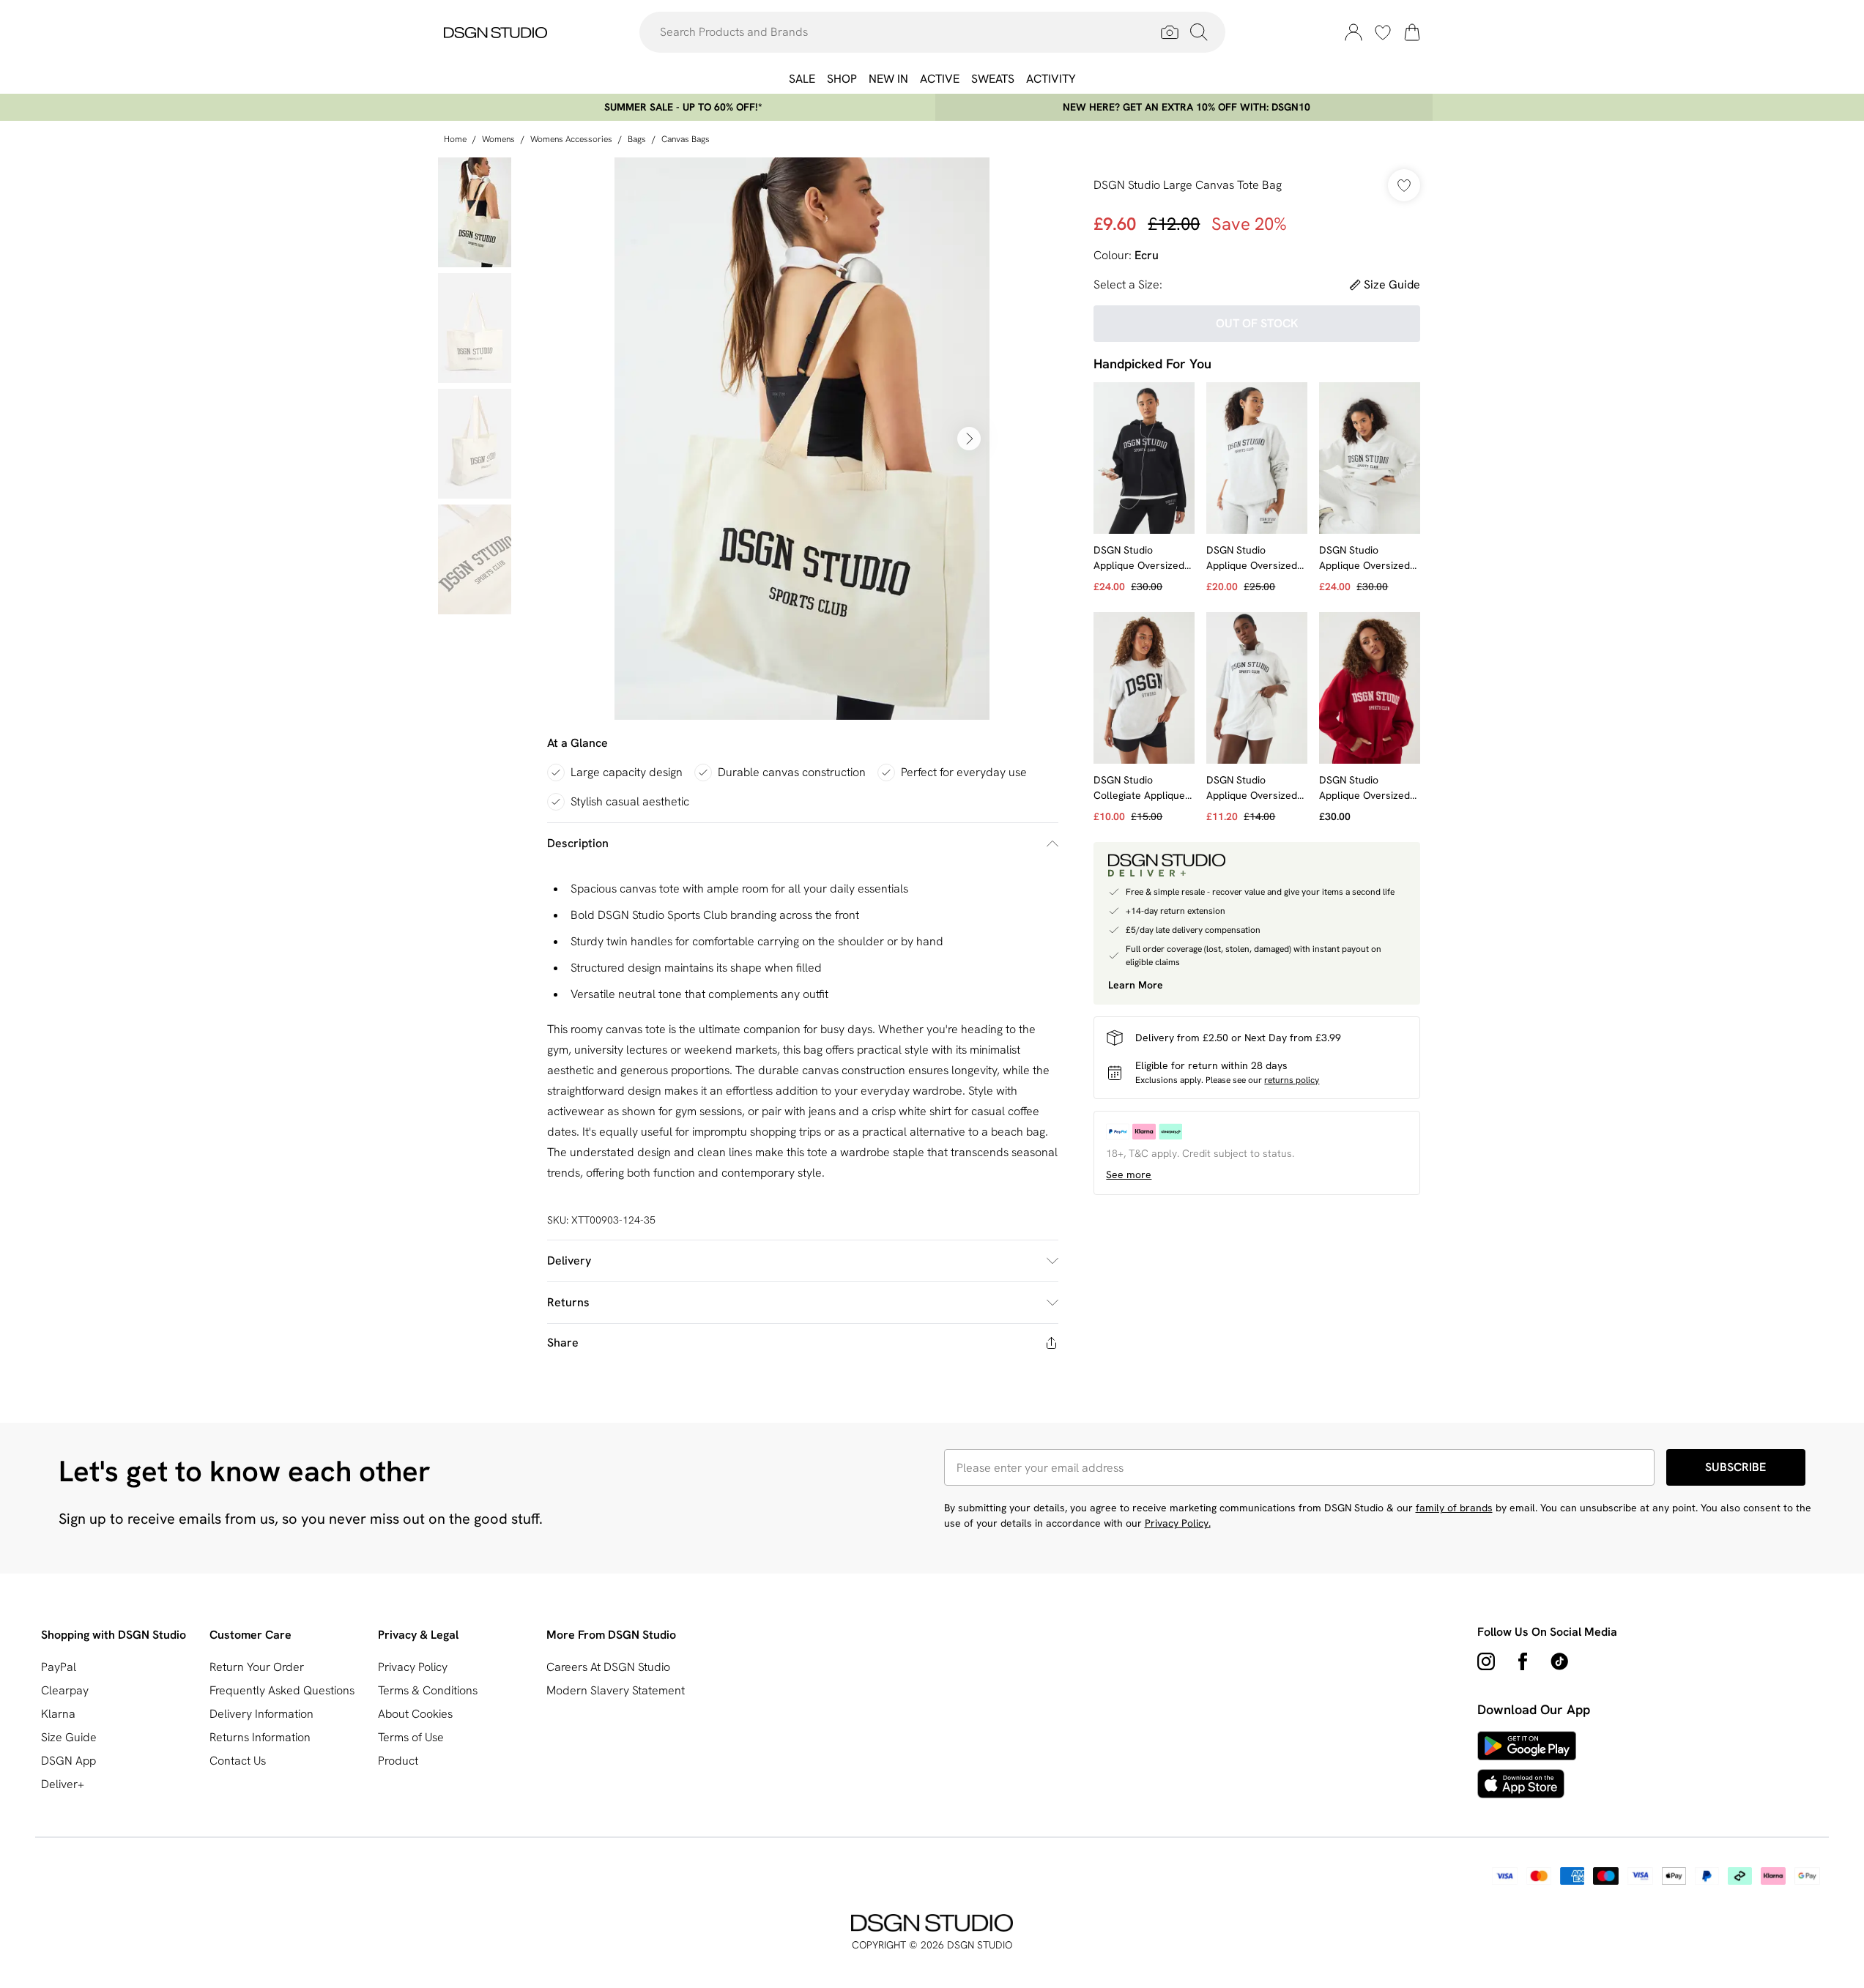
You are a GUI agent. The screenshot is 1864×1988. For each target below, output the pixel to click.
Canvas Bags (686, 139)
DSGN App (68, 1761)
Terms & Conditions (428, 1690)
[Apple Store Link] (1527, 1784)
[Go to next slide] (969, 439)
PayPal (59, 1667)
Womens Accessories (571, 139)
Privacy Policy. (1178, 1523)
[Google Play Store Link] (1527, 1746)
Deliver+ (63, 1784)
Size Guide (69, 1737)
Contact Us (238, 1761)
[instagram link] (1486, 1661)
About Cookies (415, 1714)
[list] (802, 439)
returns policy (1292, 1080)
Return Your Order (257, 1667)
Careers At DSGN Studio (608, 1667)
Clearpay (65, 1690)
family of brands (1454, 1508)
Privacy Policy (413, 1667)
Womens (498, 139)
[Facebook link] (1523, 1661)
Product (398, 1761)
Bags (637, 139)
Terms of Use (411, 1737)
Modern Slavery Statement (616, 1690)
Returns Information (260, 1737)
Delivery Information (261, 1714)
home (455, 139)
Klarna (58, 1714)
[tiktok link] (1559, 1661)
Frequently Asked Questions (282, 1690)
